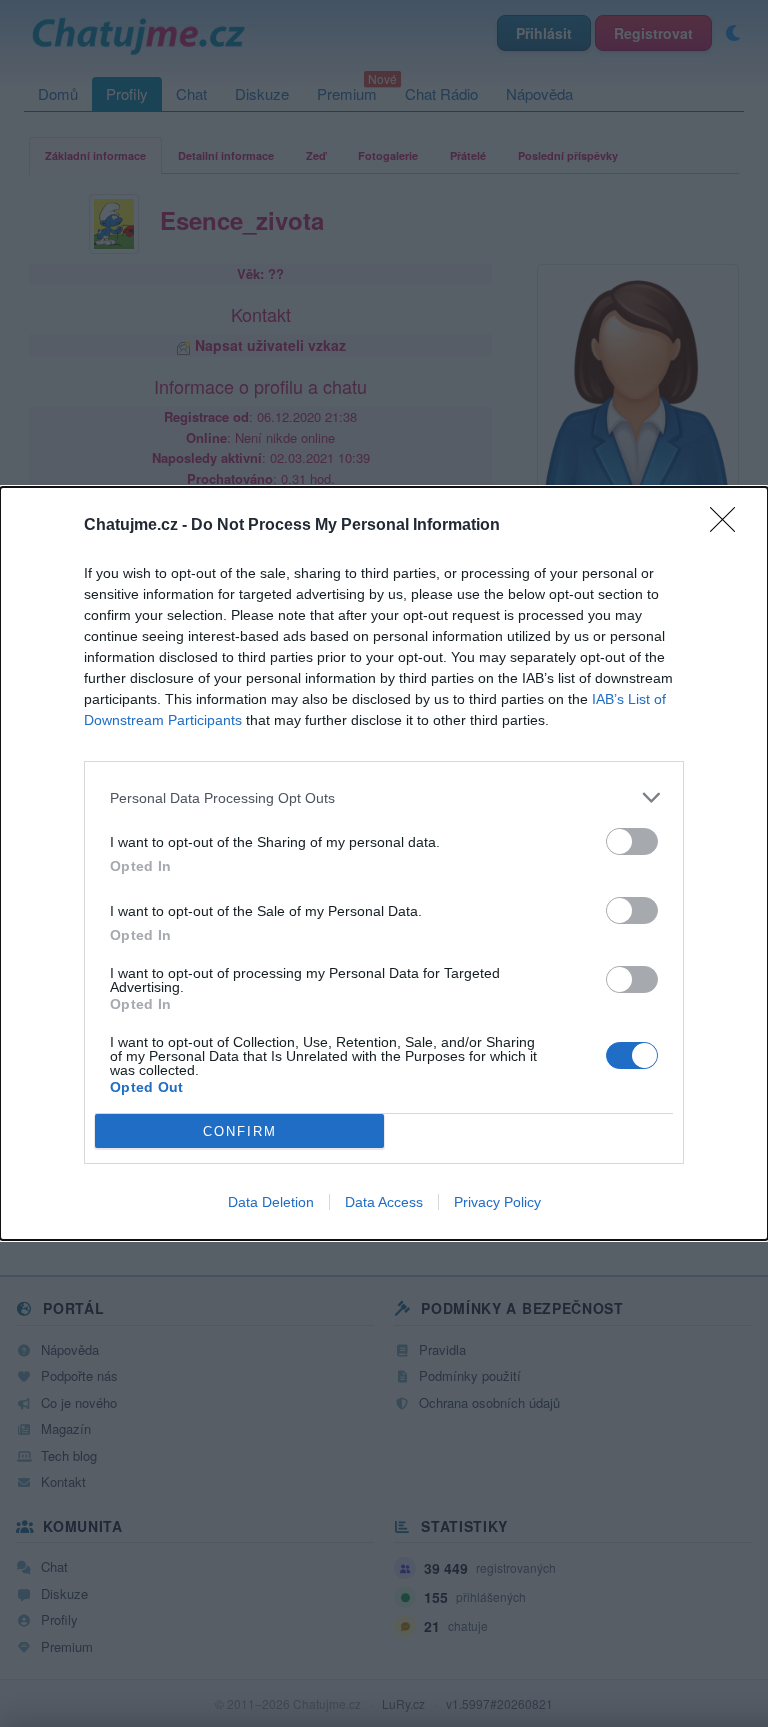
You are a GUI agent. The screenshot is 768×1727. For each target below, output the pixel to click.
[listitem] (384, 797)
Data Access (384, 1202)
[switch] (632, 841)
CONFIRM (240, 1131)
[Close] (729, 526)
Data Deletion (271, 1202)
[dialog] (384, 863)
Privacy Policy (497, 1202)
